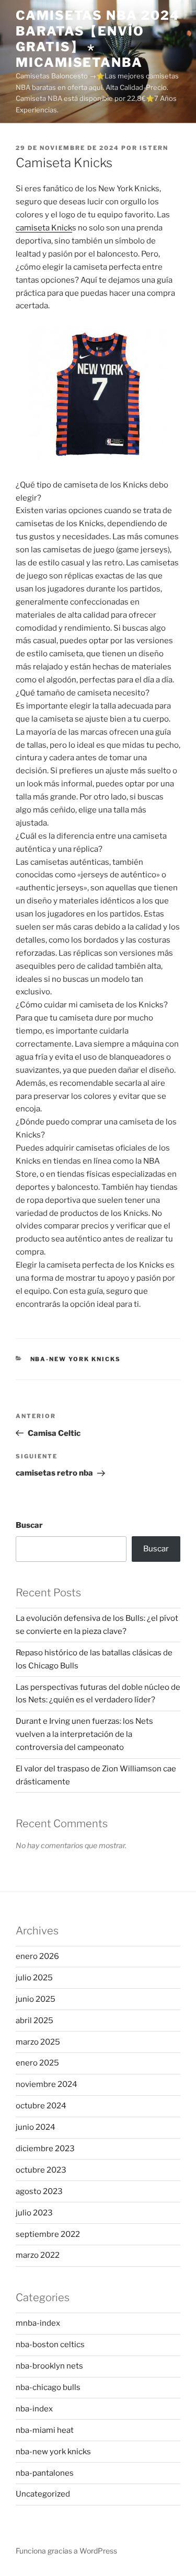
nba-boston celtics (50, 2345)
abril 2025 (34, 2021)
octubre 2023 (41, 2170)
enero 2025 (37, 2063)
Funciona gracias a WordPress (66, 2551)
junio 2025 (36, 1999)
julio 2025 (34, 1978)
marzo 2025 (38, 2042)
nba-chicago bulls (48, 2387)
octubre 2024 (41, 2106)
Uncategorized (43, 2494)
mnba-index (38, 2323)
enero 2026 (37, 1956)
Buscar (29, 1525)
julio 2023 (34, 2213)
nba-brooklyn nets (49, 2366)
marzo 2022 (38, 2255)
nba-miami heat (45, 2430)
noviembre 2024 (47, 2084)
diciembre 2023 (45, 2149)
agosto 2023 (39, 2191)
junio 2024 (36, 2127)
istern (154, 148)
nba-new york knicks (76, 1359)
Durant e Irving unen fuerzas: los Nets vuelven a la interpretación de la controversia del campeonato (84, 1734)
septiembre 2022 (48, 2234)
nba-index (34, 2409)
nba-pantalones (45, 2473)
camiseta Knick (44, 228)
